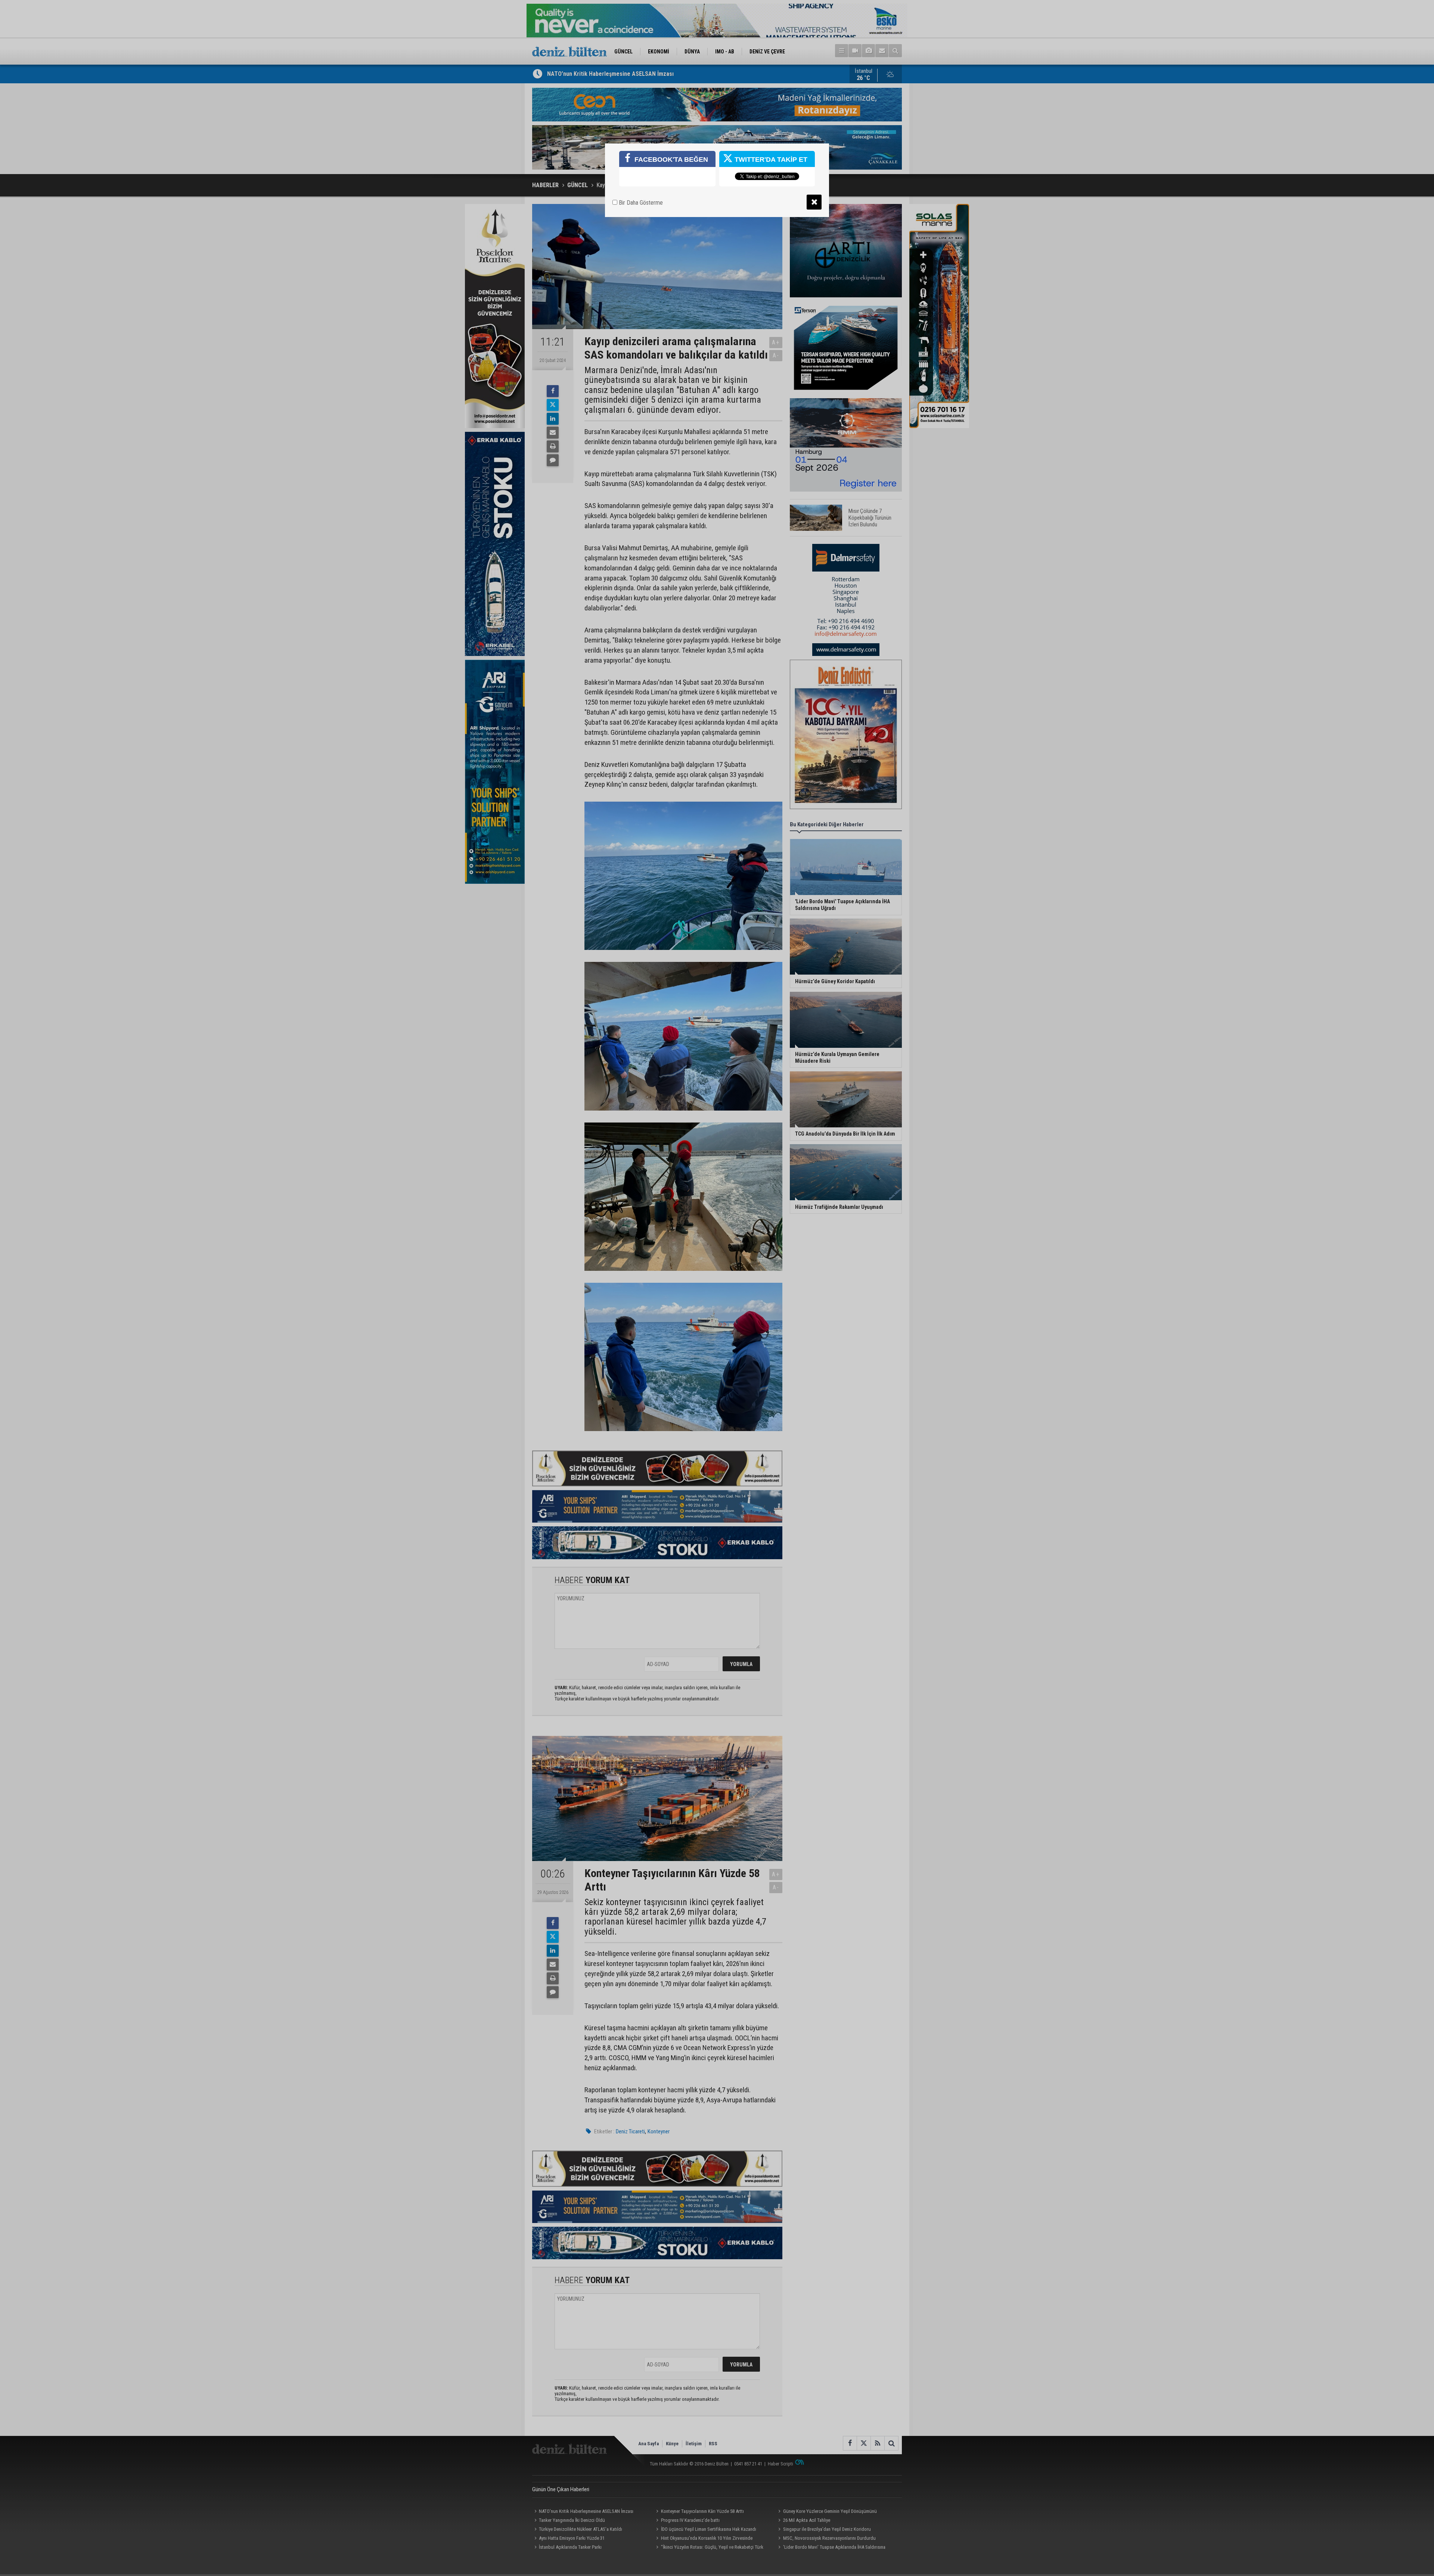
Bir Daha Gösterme (640, 203)
